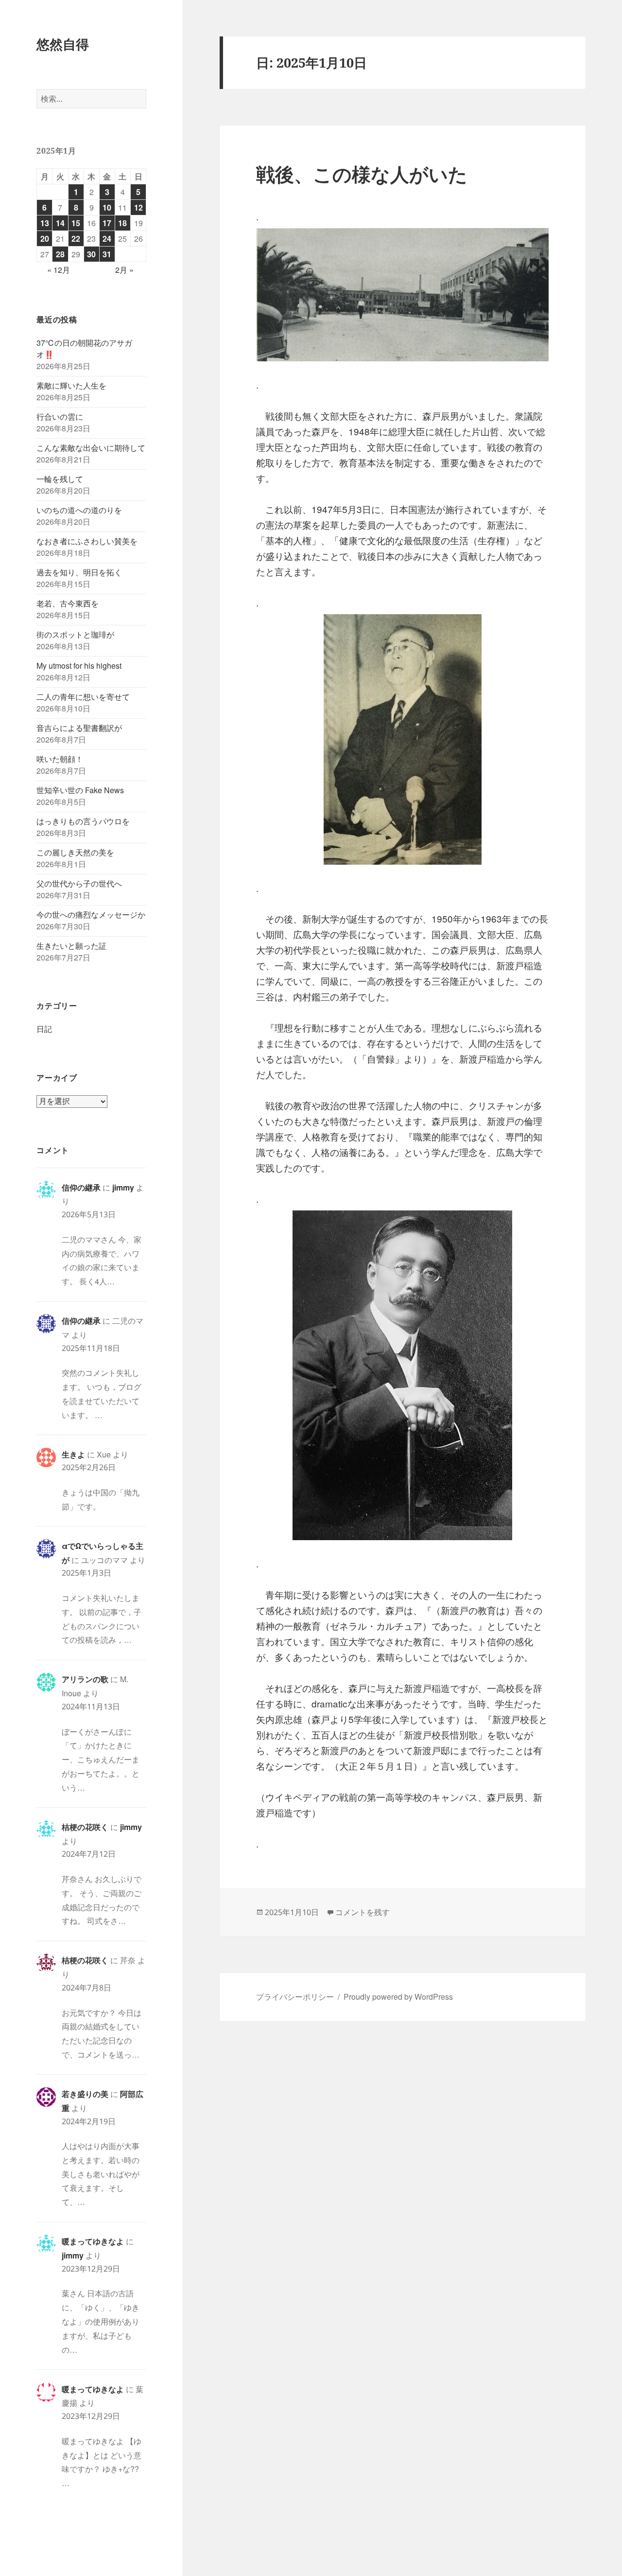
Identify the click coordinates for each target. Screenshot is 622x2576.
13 (45, 223)
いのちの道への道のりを (79, 510)
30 (91, 254)
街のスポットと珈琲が (75, 634)
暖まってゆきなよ (93, 2241)
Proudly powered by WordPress (398, 1997)
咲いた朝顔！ (60, 759)
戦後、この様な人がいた (362, 174)
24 (107, 239)
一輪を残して (60, 479)
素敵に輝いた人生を (71, 385)
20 (45, 239)
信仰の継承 (81, 1187)
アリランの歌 (85, 1679)
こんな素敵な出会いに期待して (91, 448)
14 (60, 223)
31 (107, 254)
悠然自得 (63, 44)
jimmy (123, 1187)
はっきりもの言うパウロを (83, 821)
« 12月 (59, 270)
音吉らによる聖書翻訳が (79, 728)
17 (107, 223)
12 (138, 207)
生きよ (73, 1454)
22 (76, 239)
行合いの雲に (60, 417)
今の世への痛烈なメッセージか (91, 915)
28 (60, 254)
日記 (44, 1029)
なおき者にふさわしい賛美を (87, 541)
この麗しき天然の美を (75, 852)
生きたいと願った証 (71, 946)
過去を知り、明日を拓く (79, 572)
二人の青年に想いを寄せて (83, 697)
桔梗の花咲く (85, 1827)
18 (122, 223)
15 (76, 223)
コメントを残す (363, 1912)
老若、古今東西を (68, 603)
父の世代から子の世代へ (79, 883)
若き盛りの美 (85, 2094)
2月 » (124, 270)
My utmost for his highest (79, 666)
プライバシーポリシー (295, 1997)
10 (107, 207)
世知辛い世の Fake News (80, 790)
